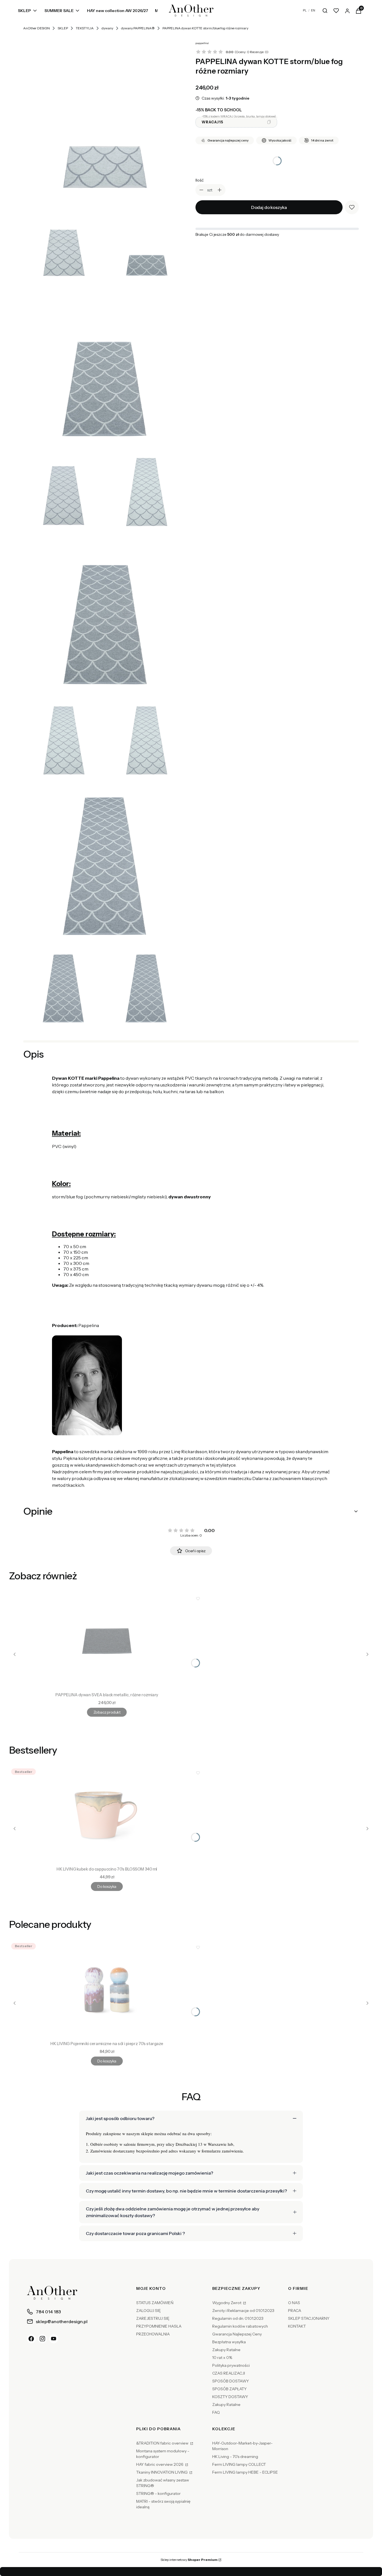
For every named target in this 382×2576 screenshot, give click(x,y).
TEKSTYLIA (85, 28)
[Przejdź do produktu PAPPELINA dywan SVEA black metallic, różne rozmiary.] (107, 1641)
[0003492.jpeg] (105, 117)
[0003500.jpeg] (63, 738)
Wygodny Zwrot (227, 2303)
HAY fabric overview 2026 (160, 2464)
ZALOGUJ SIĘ (148, 2311)
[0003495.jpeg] (146, 241)
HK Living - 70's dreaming (235, 2457)
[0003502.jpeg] (105, 862)
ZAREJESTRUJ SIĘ (153, 2318)
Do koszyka (107, 1886)
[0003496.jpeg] (105, 366)
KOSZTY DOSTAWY (230, 2397)
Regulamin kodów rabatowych (240, 2326)
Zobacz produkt (107, 1712)
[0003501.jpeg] (146, 738)
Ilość (200, 180)
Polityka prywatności (231, 2365)
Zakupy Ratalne (226, 2350)
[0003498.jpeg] (146, 490)
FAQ (216, 2412)
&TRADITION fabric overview (163, 2443)
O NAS (294, 2303)
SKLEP (63, 28)
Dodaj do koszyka (269, 207)
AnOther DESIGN (36, 28)
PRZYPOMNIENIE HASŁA (159, 2326)
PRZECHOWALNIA (153, 2334)
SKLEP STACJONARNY (309, 2318)
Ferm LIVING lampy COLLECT (239, 2464)
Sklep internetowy (189, 2560)
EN (313, 10)
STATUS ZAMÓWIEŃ (155, 2303)
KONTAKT (297, 2326)
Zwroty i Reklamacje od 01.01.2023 (243, 2311)
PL (305, 10)
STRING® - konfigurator (158, 2493)
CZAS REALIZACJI (229, 2373)
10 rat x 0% (222, 2358)
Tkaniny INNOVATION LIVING (162, 2472)
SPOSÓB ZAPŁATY (229, 2389)
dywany (107, 28)
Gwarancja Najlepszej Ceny (237, 2334)
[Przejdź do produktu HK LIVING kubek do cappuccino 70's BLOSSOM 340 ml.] (107, 1815)
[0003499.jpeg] (105, 614)
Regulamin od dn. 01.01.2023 (238, 2318)
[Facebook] (31, 2339)
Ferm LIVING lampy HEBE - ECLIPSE (245, 2472)
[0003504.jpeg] (146, 987)
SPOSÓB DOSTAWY (231, 2381)
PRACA (295, 2311)
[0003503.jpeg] (63, 987)
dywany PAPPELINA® (138, 28)
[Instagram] (43, 2339)
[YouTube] (54, 2339)
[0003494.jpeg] (63, 241)
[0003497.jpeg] (63, 490)
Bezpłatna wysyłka (229, 2342)
